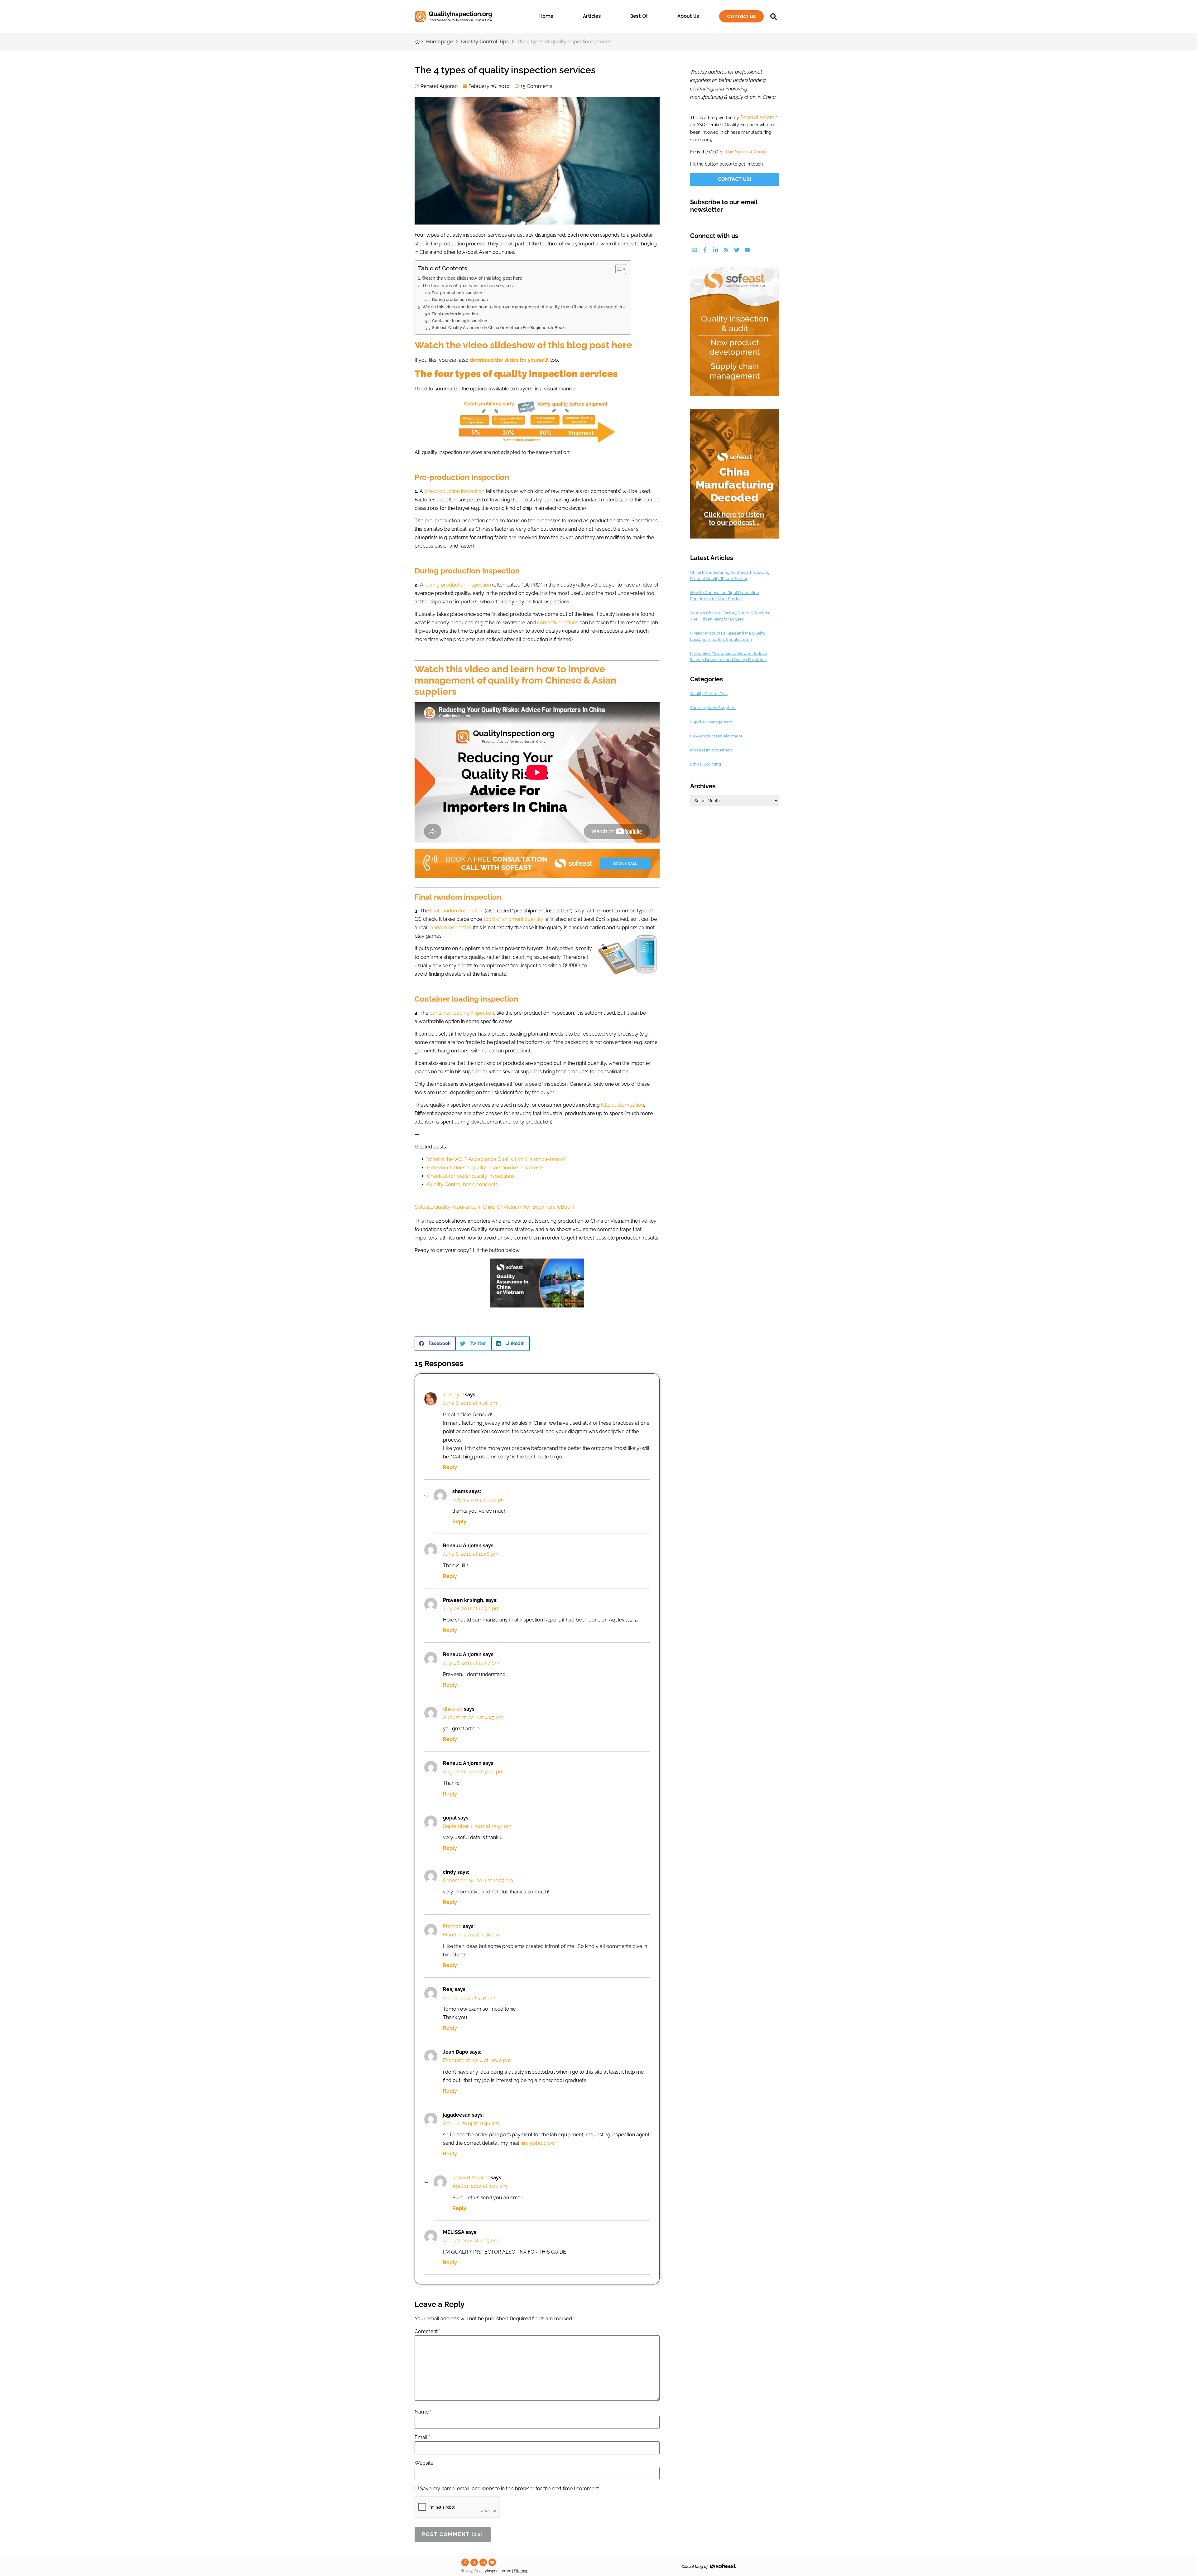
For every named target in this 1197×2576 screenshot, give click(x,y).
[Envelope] (694, 250)
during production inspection (458, 585)
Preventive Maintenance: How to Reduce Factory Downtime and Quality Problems (729, 657)
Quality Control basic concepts (462, 1184)
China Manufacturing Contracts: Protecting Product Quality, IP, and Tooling (730, 575)
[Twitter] (737, 250)
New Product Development (716, 736)
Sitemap (521, 2571)
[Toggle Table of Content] (618, 269)
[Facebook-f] (705, 250)
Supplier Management (711, 722)
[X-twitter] (474, 2562)
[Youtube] (747, 250)
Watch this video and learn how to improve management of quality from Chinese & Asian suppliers (524, 307)
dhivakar (453, 1709)
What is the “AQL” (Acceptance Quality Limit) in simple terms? (496, 1159)
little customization (623, 1105)
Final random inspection (455, 314)
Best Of (639, 16)
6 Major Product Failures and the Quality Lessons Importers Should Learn (728, 636)
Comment (428, 2332)
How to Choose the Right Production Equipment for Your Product (725, 596)
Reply (450, 1467)
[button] (435, 1344)
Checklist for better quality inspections (471, 1176)
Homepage (440, 42)
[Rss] (726, 250)
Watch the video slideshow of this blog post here (472, 278)
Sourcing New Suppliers (713, 708)
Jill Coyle (453, 1395)
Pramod (452, 1926)
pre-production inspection (454, 491)
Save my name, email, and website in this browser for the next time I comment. (510, 2489)
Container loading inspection (460, 321)
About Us (688, 16)
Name (423, 2412)
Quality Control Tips (485, 42)
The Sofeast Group (747, 152)
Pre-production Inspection (457, 293)
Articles (592, 16)
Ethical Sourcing (706, 764)
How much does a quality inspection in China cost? (485, 1168)
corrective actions (558, 623)
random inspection (450, 928)
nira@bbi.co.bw (538, 2143)
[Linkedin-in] (716, 250)
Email (422, 2438)
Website (424, 2463)
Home (546, 16)
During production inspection (460, 300)
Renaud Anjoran (471, 2178)
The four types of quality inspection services (467, 285)
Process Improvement (711, 750)
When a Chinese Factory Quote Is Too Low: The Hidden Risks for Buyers (731, 616)
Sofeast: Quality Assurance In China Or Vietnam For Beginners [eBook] (499, 328)
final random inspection (457, 911)
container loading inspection (462, 1013)
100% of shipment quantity (513, 919)
